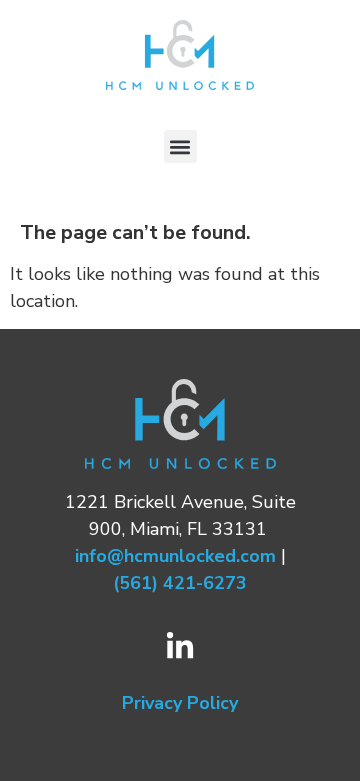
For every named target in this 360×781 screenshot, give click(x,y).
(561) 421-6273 (180, 583)
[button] (180, 146)
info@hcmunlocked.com (175, 556)
